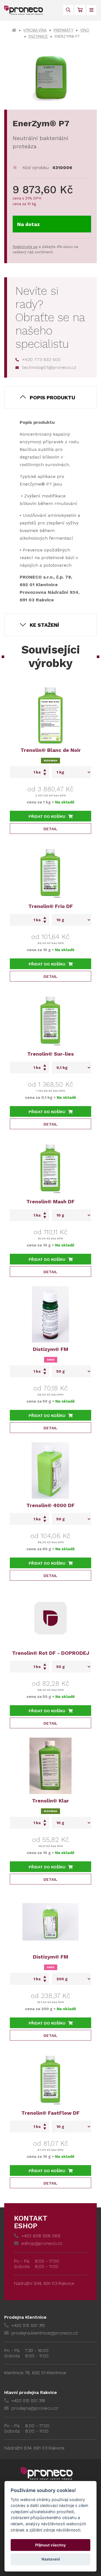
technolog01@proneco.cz (49, 367)
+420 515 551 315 (28, 2325)
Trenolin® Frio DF (51, 906)
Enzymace (38, 36)
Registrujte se (25, 247)
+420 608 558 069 (41, 2236)
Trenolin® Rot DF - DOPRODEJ (51, 1653)
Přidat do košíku (47, 816)
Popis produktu (52, 397)
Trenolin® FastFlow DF (50, 2113)
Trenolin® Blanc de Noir (51, 750)
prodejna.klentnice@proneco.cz (45, 2333)
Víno (85, 30)
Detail (50, 829)
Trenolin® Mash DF (50, 1201)
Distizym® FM (50, 1349)
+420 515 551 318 (28, 2401)
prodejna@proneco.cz (35, 2408)
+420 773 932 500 (41, 359)
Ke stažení (44, 625)
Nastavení (51, 2559)
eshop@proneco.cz (42, 2243)
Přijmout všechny (50, 2545)
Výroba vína (35, 30)
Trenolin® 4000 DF (50, 1505)
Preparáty (63, 30)
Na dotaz (28, 224)
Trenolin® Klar (50, 1801)
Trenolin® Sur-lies (50, 1054)
